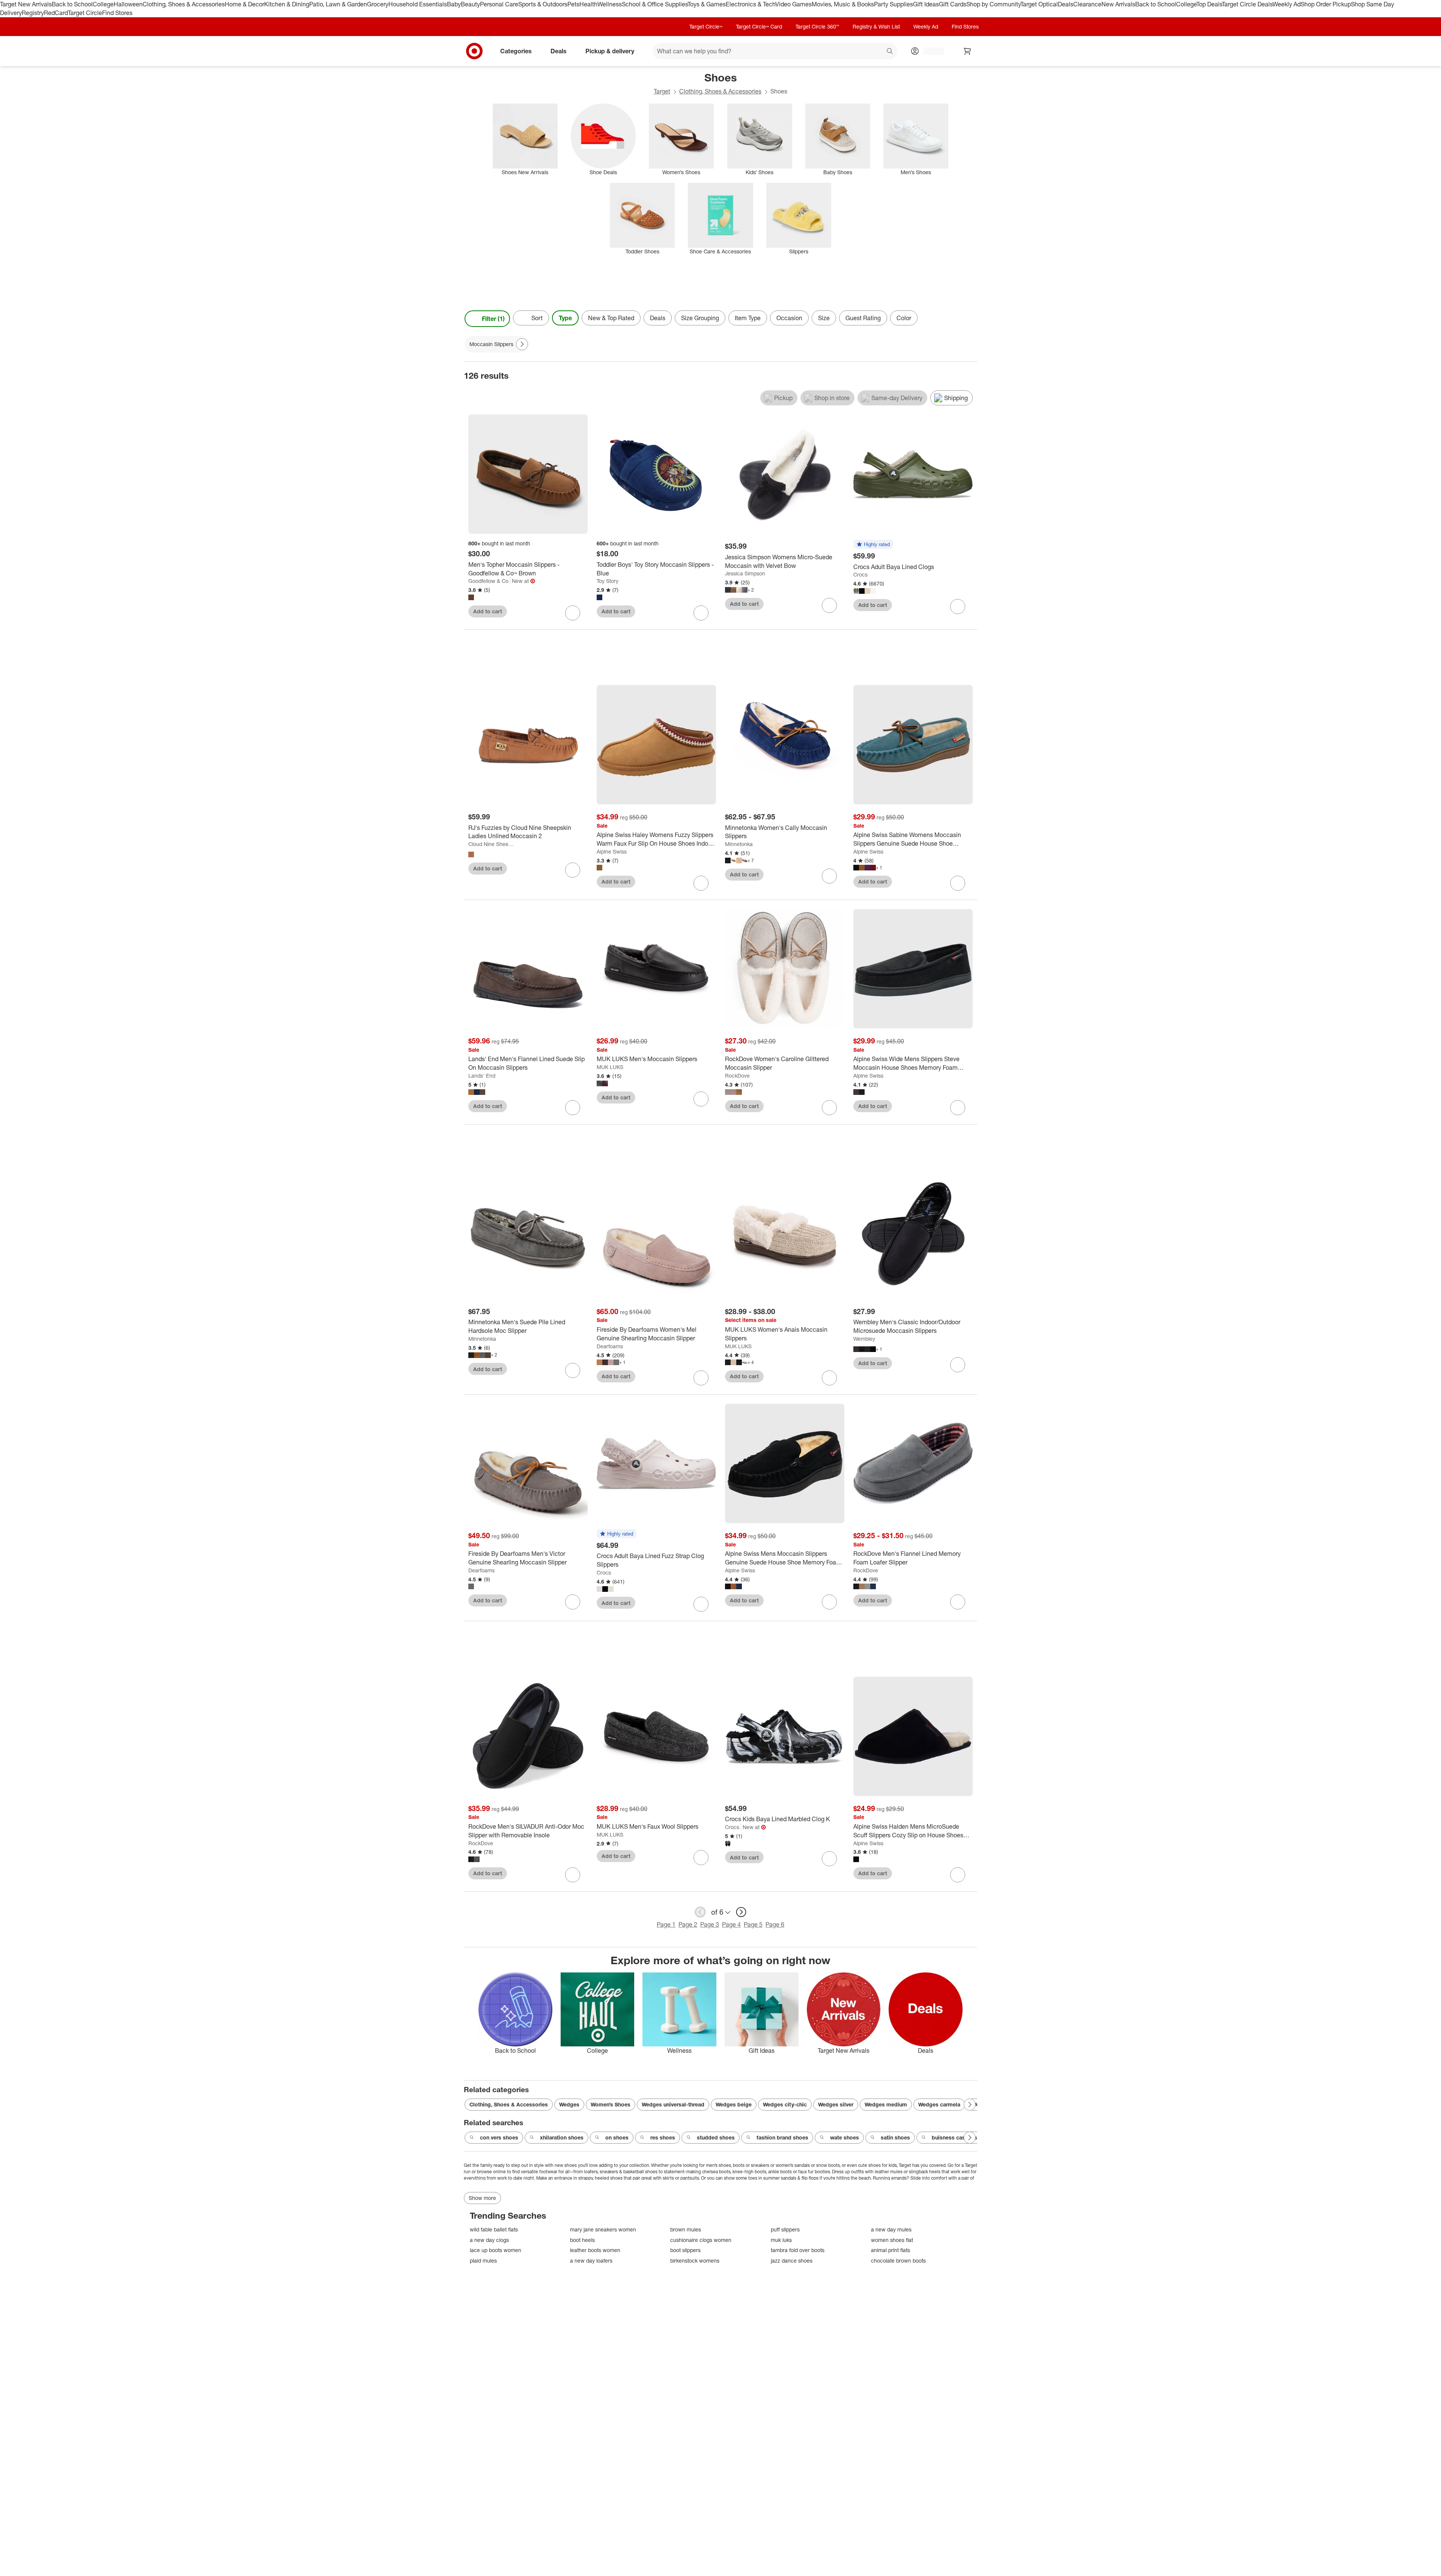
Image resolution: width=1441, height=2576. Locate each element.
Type (565, 318)
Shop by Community (993, 4)
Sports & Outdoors (543, 4)
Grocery (378, 4)
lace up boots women (496, 2250)
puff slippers (785, 2229)
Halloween (128, 4)
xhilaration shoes (562, 2137)
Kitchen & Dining (287, 4)
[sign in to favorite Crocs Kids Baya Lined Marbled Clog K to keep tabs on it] (829, 1859)
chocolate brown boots (898, 2261)
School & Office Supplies (655, 4)
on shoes (617, 2137)
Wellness (610, 4)
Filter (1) (493, 319)
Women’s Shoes (611, 2104)
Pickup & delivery (610, 51)
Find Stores (117, 13)
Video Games (793, 4)
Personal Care (499, 4)
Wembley (864, 1339)
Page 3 (710, 1924)
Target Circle (85, 13)
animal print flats (890, 2250)
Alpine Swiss (612, 851)
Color (904, 318)
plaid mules (483, 2261)
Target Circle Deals (1247, 4)
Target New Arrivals (26, 4)
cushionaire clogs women (701, 2240)
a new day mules (891, 2229)
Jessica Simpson (745, 573)
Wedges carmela (939, 2104)
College (103, 4)
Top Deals (1209, 4)
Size (824, 318)
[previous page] (700, 1912)
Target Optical (1039, 4)
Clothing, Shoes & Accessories (184, 4)
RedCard (56, 13)
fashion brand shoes (782, 2137)
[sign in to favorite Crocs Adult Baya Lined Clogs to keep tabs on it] (958, 607)
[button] (873, 545)
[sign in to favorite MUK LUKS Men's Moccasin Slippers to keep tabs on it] (701, 1099)
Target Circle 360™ (817, 26)
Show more (482, 2198)
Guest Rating (863, 318)
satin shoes (895, 2137)
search (890, 51)
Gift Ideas (926, 4)
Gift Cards (953, 4)
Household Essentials (418, 4)
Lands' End (482, 1076)
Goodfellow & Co (488, 581)
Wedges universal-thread (673, 2104)
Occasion (789, 318)
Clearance (1087, 4)
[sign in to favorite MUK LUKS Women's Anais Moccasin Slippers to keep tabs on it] (829, 1378)
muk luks (781, 2240)
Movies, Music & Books (843, 4)
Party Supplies (893, 4)
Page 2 (688, 1924)
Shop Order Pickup (1326, 4)
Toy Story (608, 581)
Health (588, 4)
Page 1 (666, 1924)
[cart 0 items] (967, 51)
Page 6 (775, 1924)
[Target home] (474, 51)
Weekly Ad (1287, 4)
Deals (1066, 4)
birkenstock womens (695, 2261)
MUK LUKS (610, 1067)
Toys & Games (707, 4)
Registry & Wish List (876, 26)
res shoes (663, 2137)
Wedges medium (886, 2104)
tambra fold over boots (798, 2250)
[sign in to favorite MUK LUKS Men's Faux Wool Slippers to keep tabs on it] (701, 1858)
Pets (573, 4)
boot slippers (685, 2250)
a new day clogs (489, 2240)
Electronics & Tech (751, 4)
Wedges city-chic (785, 2104)
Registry (33, 13)
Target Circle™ (706, 26)
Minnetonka (739, 844)
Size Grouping (700, 318)
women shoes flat (892, 2240)
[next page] (741, 1912)
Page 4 (731, 1924)
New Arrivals (1118, 4)
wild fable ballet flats (494, 2229)
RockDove (737, 1076)
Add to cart (488, 611)
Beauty (470, 4)
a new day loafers (591, 2261)
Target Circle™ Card (759, 26)
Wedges (569, 2104)
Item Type (748, 318)
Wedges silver (836, 2104)
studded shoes (716, 2137)
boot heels (582, 2240)
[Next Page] (970, 319)
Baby (454, 4)
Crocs (860, 574)
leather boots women (595, 2250)
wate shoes (845, 2137)
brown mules (686, 2229)
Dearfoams (610, 1346)
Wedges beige (734, 2104)
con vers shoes (499, 2137)
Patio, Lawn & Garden (338, 4)
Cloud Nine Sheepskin (491, 844)
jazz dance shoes (792, 2261)
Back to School (72, 4)
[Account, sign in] (930, 51)
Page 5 (753, 1924)
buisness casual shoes (961, 2137)
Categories (516, 51)
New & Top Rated (611, 318)
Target (662, 91)
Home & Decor (244, 4)
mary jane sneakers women (603, 2229)
